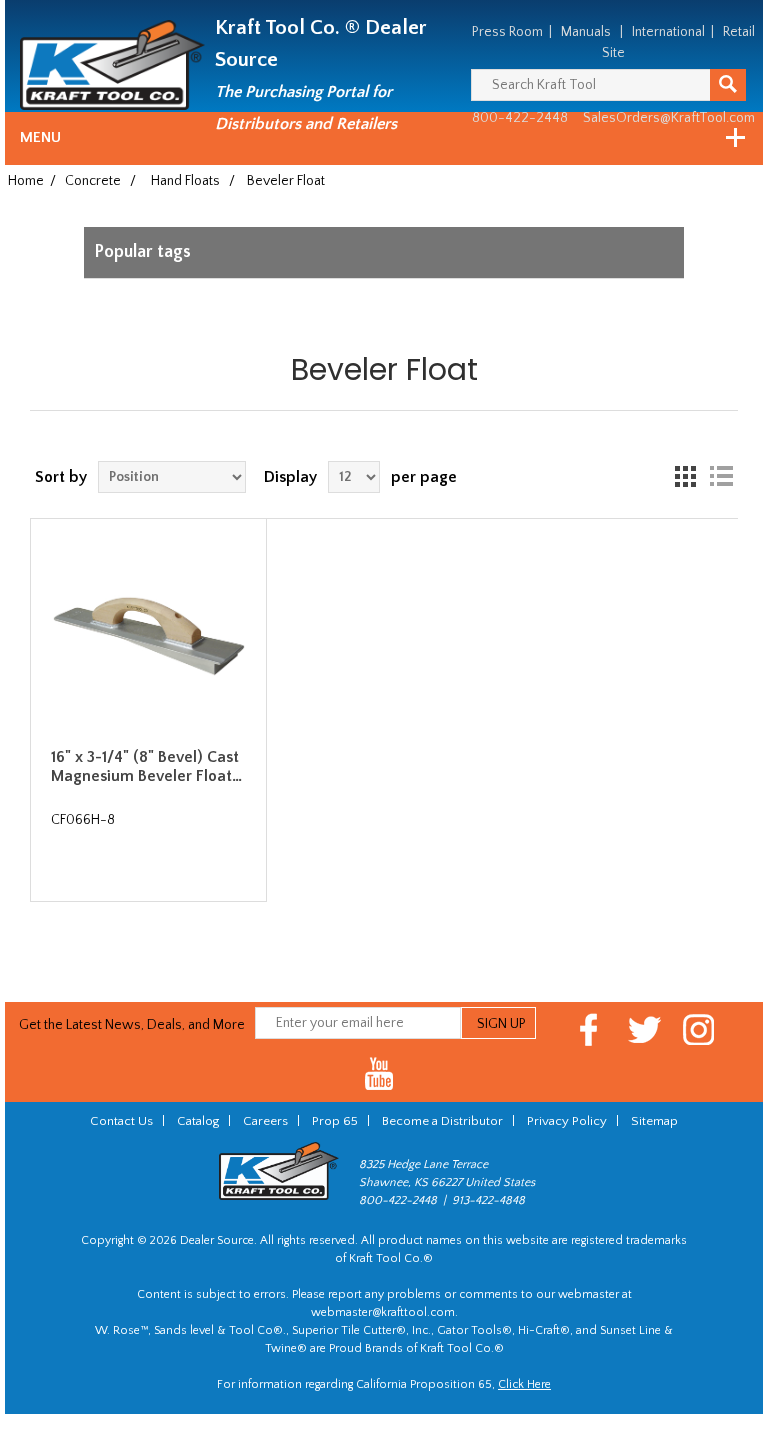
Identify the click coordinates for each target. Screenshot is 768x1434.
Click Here (524, 1384)
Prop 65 (335, 1121)
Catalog (198, 1121)
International (668, 32)
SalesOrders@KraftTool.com (669, 118)
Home (26, 181)
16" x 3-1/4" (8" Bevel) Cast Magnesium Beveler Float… (146, 766)
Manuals (586, 32)
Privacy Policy (567, 1121)
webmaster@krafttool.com (383, 1312)
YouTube (379, 1074)
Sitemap (654, 1121)
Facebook (589, 1029)
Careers (265, 1121)
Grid (685, 477)
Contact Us (121, 1121)
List (721, 477)
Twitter (644, 1029)
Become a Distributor (442, 1121)
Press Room (507, 32)
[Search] (728, 85)
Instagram (699, 1029)
